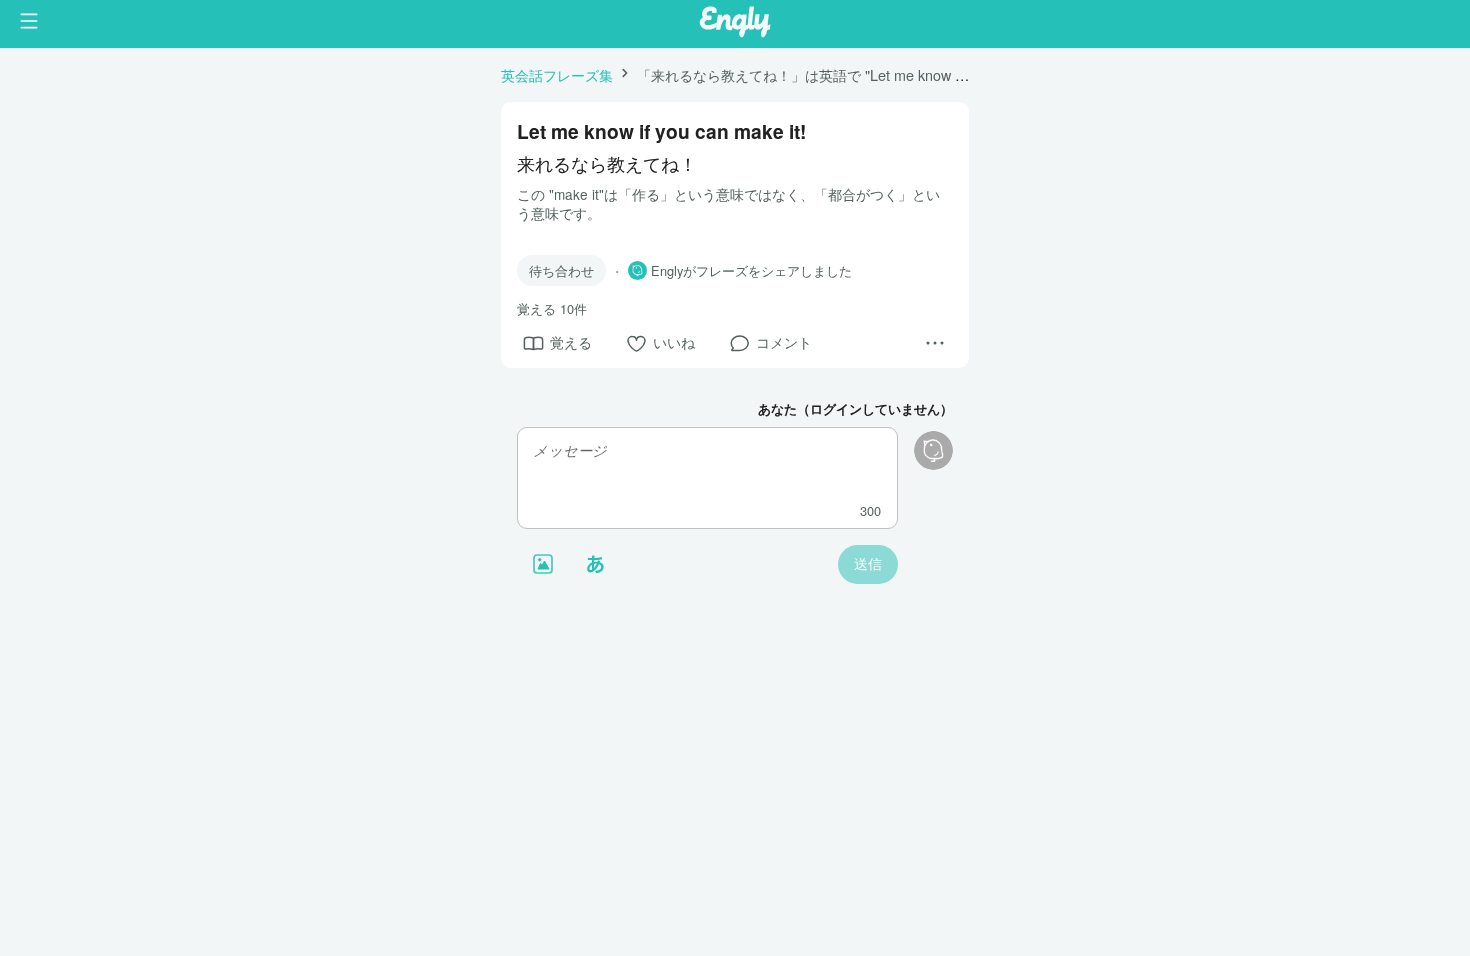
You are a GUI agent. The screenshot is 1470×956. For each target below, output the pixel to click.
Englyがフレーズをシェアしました (751, 271)
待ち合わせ (561, 270)
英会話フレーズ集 (557, 74)
